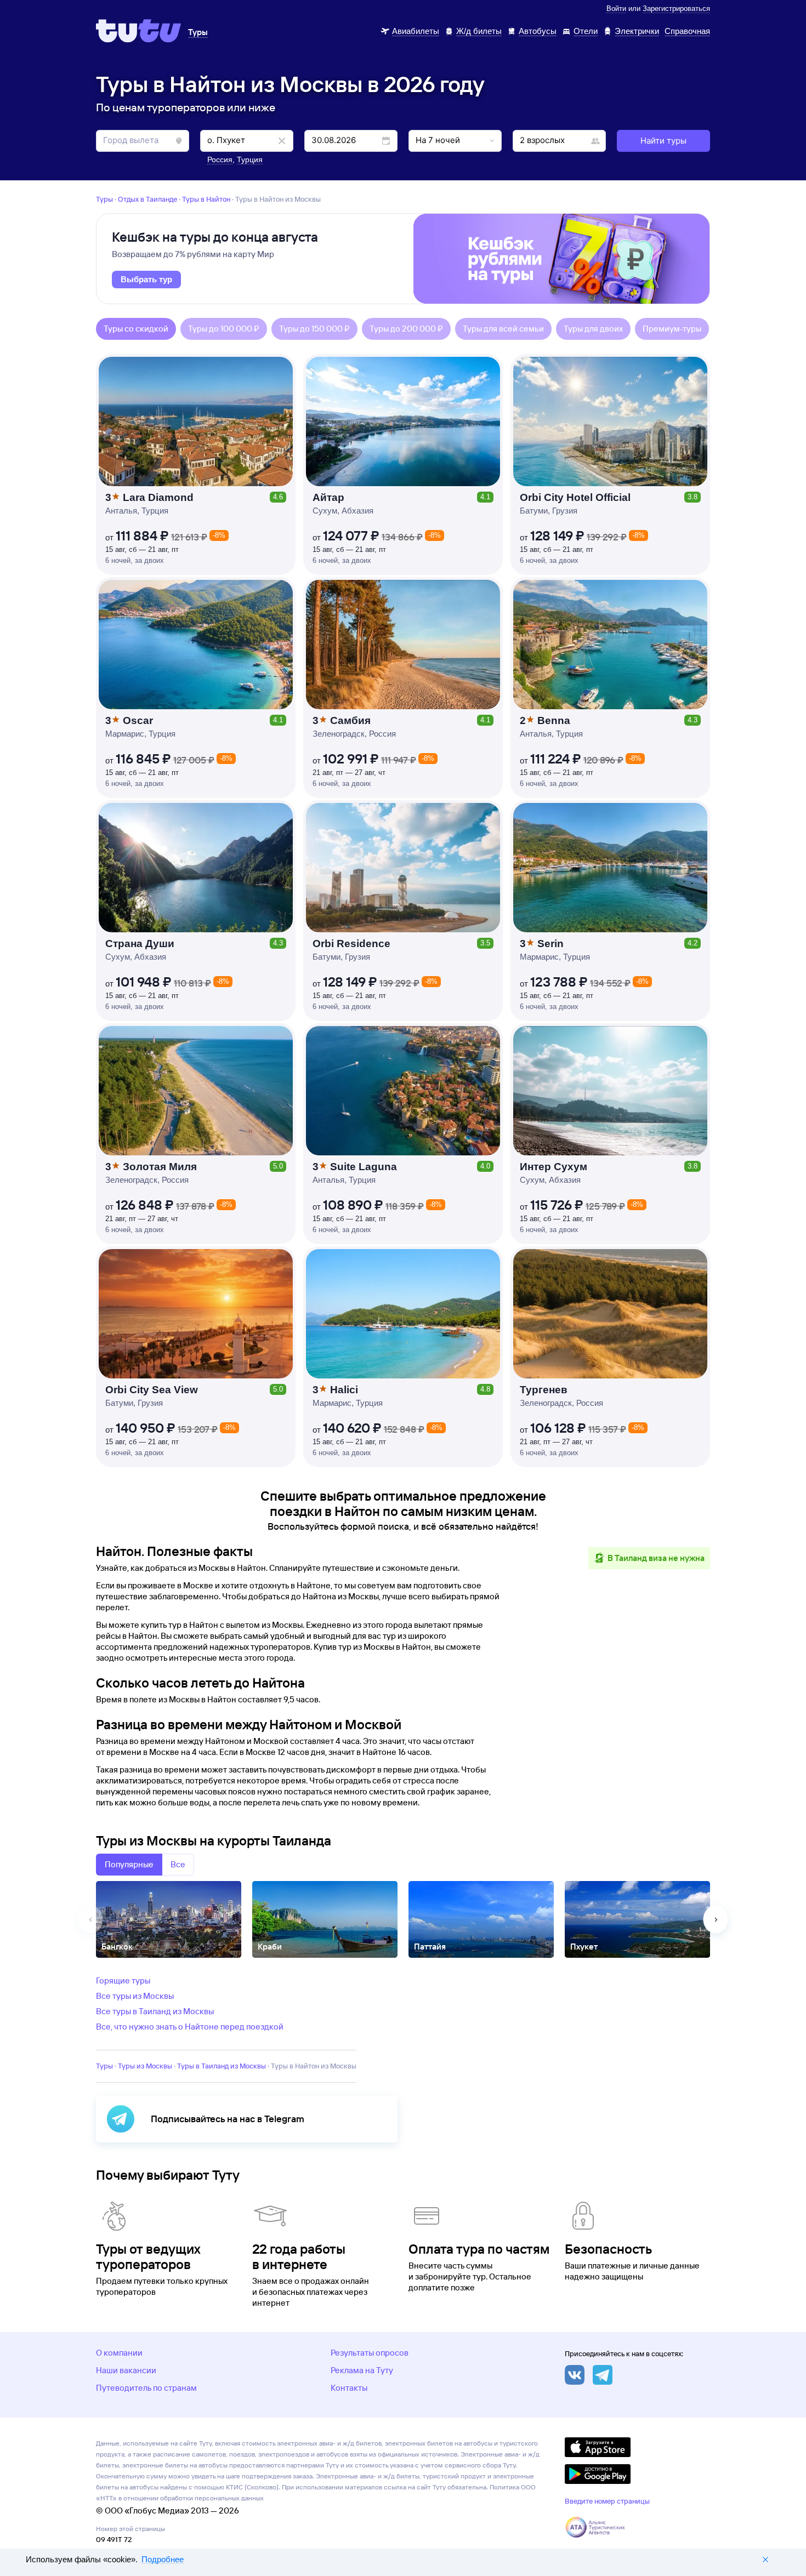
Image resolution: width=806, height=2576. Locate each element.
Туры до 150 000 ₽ (314, 329)
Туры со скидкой (136, 329)
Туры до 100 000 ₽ (224, 329)
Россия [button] (220, 159)
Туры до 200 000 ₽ (406, 329)
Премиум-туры (672, 329)
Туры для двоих (593, 329)
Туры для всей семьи (503, 329)
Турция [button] (250, 159)
